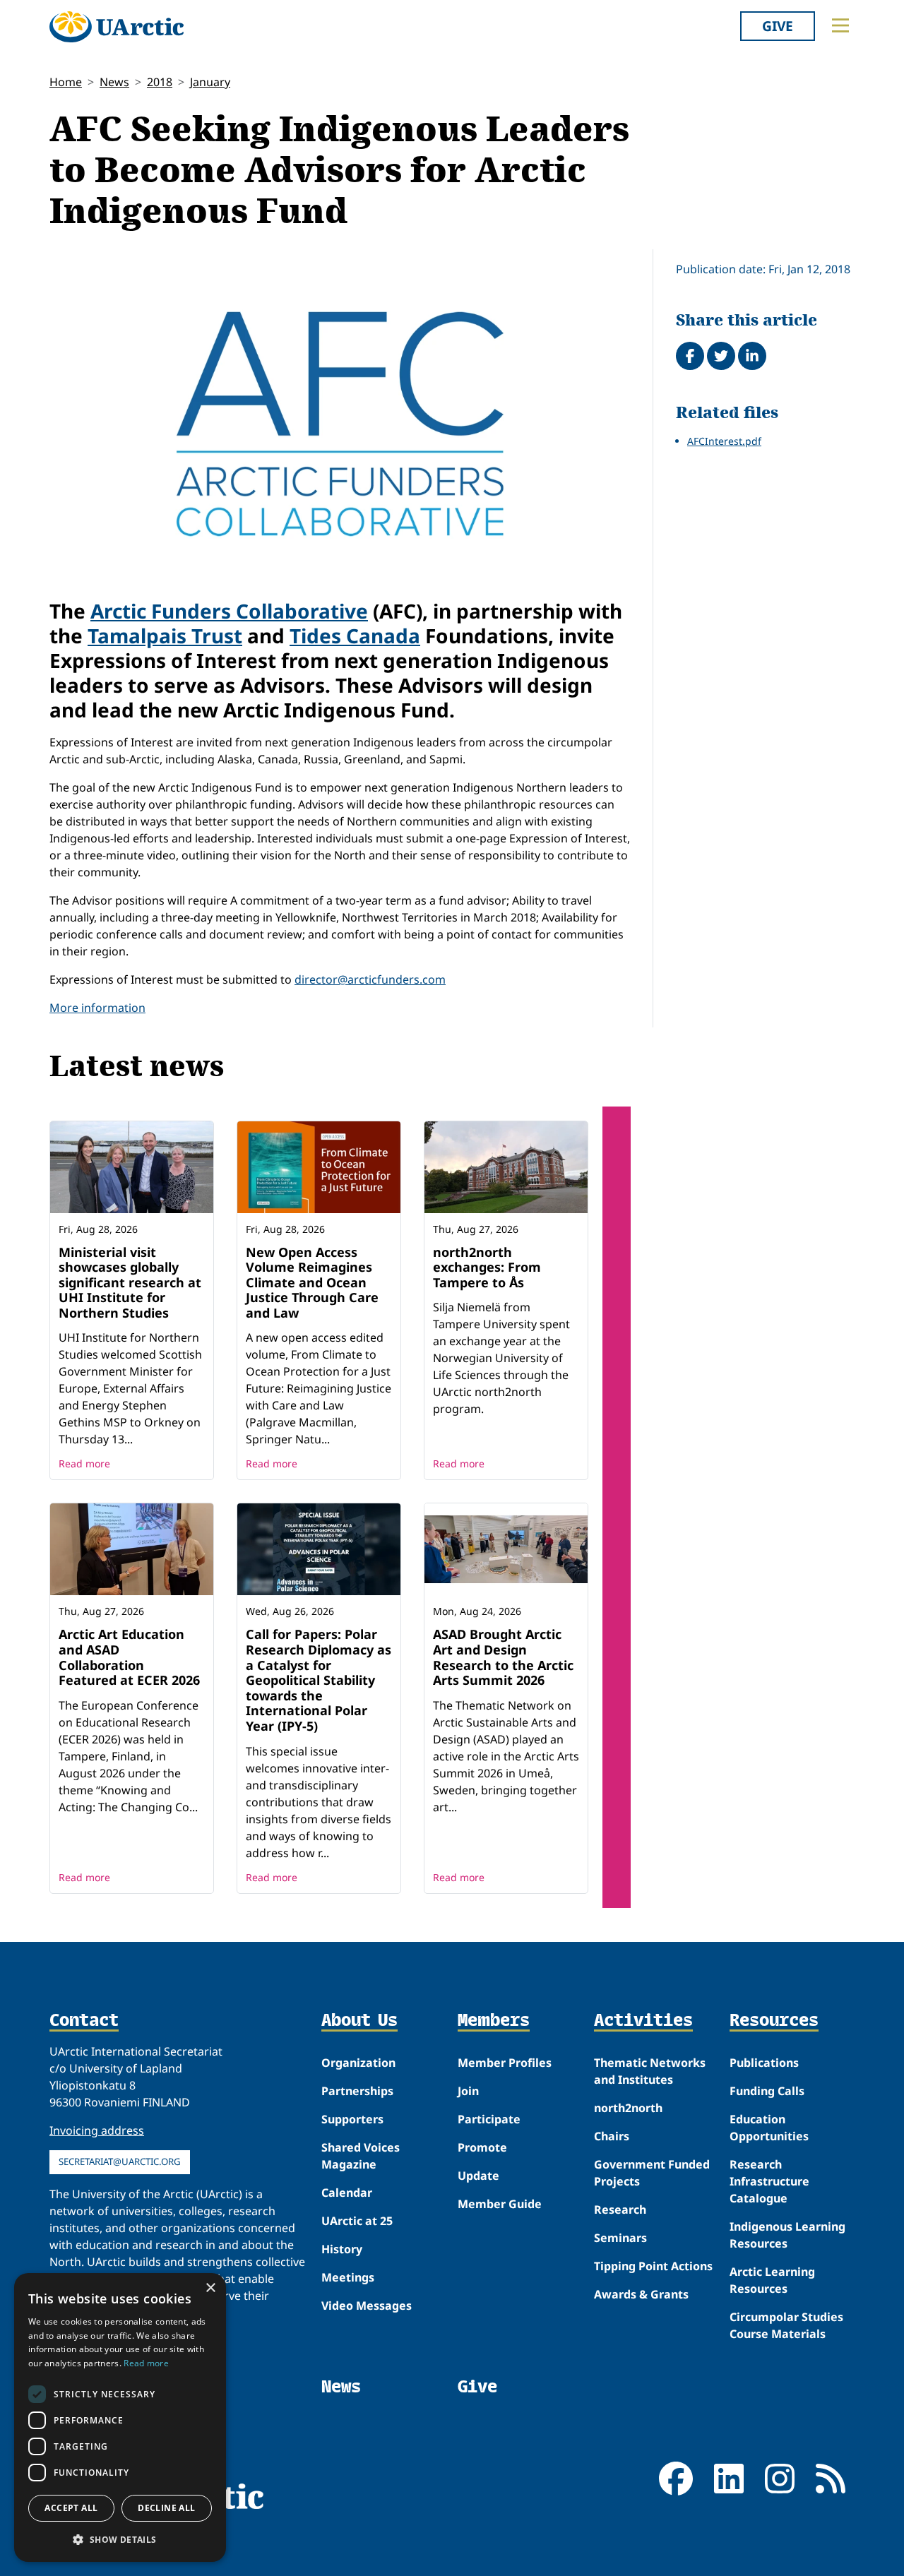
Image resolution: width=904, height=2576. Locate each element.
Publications (764, 2063)
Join (468, 2091)
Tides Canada (355, 636)
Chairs (612, 2136)
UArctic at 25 (357, 2221)
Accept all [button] (71, 2508)
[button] (120, 2539)
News (114, 82)
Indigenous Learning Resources (787, 2235)
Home (66, 82)
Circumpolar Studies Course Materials (786, 2325)
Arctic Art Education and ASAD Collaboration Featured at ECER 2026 (129, 1657)
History (342, 2249)
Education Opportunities (769, 2128)
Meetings (348, 2277)
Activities (643, 2021)
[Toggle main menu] (840, 25)
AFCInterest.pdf (724, 441)
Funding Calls (767, 2091)
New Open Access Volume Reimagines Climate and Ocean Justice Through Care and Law (312, 1282)
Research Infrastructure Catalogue (769, 2181)
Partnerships (357, 2091)
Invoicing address (97, 2130)
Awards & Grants (641, 2294)
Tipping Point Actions (653, 2266)
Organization (358, 2063)
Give (778, 26)
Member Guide (500, 2204)
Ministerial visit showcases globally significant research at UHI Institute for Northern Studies (130, 1282)
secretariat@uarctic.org (120, 2161)
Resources (774, 2021)
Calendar (347, 2193)
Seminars (620, 2238)
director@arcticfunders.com (370, 979)
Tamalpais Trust (165, 636)
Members (494, 2021)
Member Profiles (505, 2063)
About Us (359, 2021)
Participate (489, 2119)
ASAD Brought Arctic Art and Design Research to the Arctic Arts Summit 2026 (503, 1657)
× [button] (210, 2288)
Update (478, 2176)
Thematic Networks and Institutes (650, 2071)
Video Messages (367, 2306)
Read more (84, 1463)
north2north (628, 2108)
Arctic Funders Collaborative (229, 611)
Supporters (352, 2119)
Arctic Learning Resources (772, 2280)
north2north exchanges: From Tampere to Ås (487, 1267)
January (210, 82)
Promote (482, 2147)
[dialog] (120, 2417)
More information (97, 1008)
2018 (160, 82)
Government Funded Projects (652, 2173)
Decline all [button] (166, 2508)
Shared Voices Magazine (361, 2156)
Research (620, 2210)
